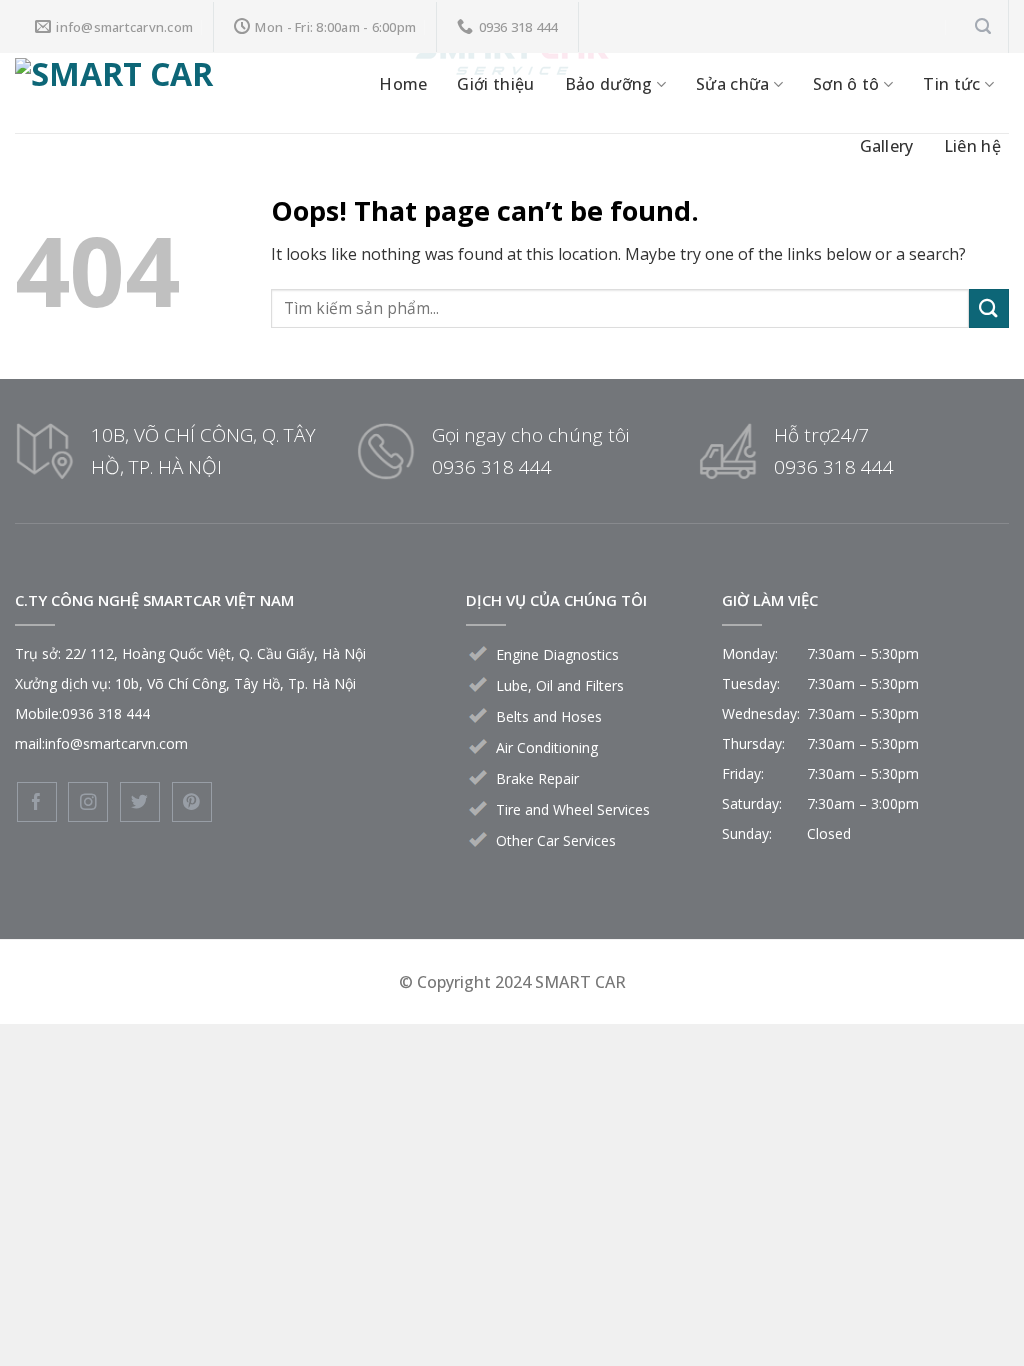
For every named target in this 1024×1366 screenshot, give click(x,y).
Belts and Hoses (549, 716)
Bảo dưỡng (609, 84)
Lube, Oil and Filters (560, 685)
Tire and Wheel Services (573, 809)
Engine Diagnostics (557, 654)
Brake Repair (537, 778)
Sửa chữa (733, 84)
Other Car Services (556, 840)
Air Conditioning (547, 747)
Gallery (887, 146)
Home (403, 84)
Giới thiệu (495, 84)
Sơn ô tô (846, 84)
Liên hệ (972, 146)
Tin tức (951, 84)
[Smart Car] (143, 93)
